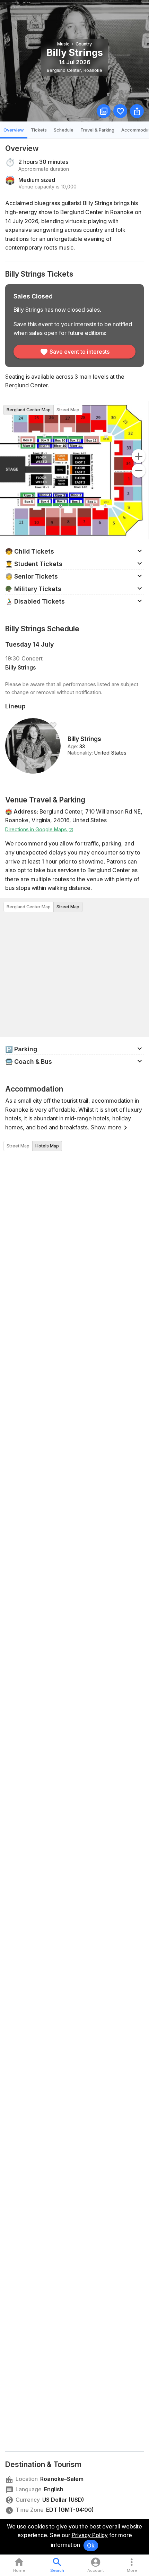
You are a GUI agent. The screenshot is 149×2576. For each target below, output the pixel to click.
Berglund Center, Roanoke (74, 70)
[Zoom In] (139, 456)
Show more (106, 1127)
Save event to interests (80, 352)
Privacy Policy (90, 2535)
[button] (74, 551)
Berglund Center (61, 811)
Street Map (68, 410)
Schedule (64, 130)
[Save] (120, 111)
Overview (14, 130)
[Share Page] (137, 111)
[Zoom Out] (139, 471)
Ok (91, 2545)
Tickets (39, 130)
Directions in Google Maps (37, 829)
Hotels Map (47, 1146)
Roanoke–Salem (62, 2479)
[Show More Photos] (104, 111)
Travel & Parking (97, 130)
